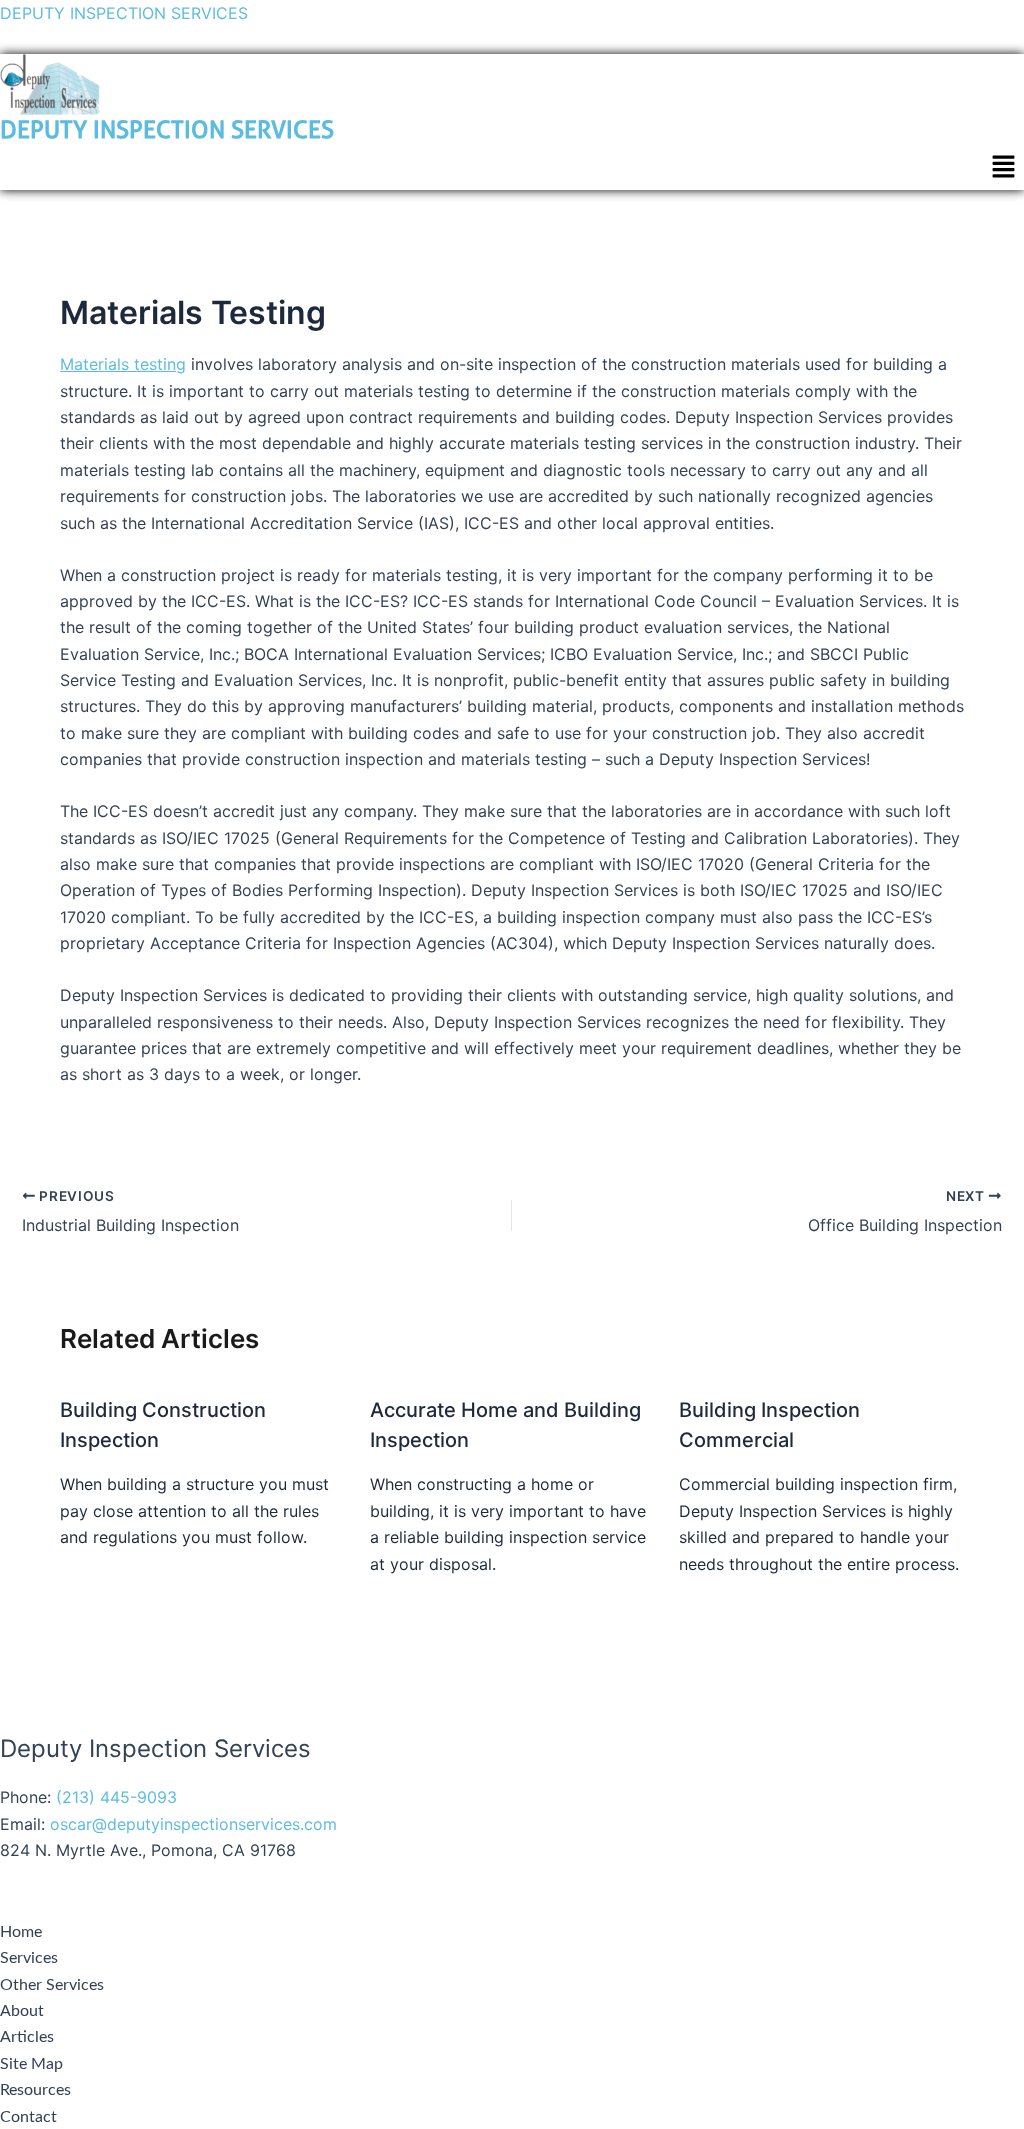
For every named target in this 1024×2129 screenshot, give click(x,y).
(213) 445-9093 (116, 1797)
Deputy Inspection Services (167, 130)
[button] (1004, 167)
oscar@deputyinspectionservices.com (193, 1824)
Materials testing (123, 364)
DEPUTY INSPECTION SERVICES (124, 13)
